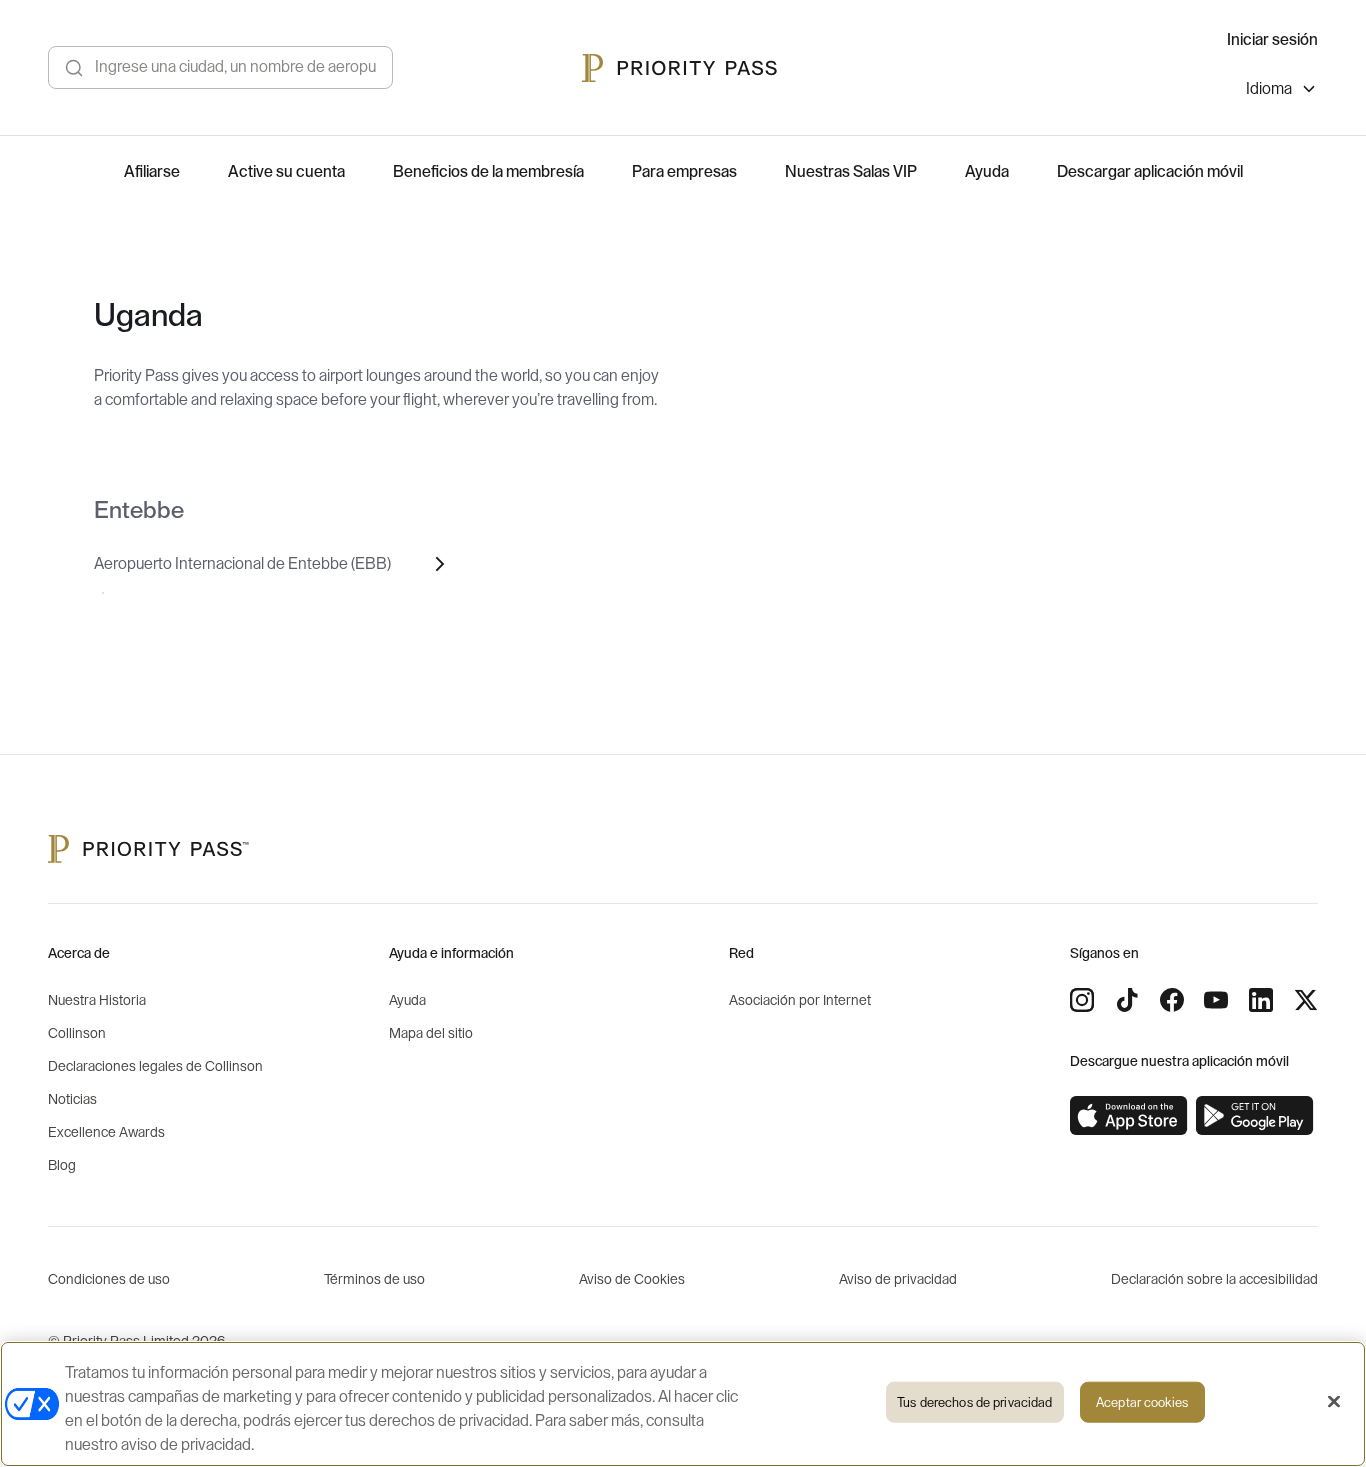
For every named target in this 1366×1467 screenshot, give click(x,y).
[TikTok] (1127, 1000)
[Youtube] (1216, 1000)
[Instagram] (1082, 1000)
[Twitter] (1306, 1000)
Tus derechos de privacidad (974, 1402)
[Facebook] (1172, 1000)
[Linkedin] (1261, 1000)
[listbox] (1282, 91)
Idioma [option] (1269, 89)
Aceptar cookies (1142, 1402)
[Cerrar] (1334, 1402)
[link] (1129, 1116)
